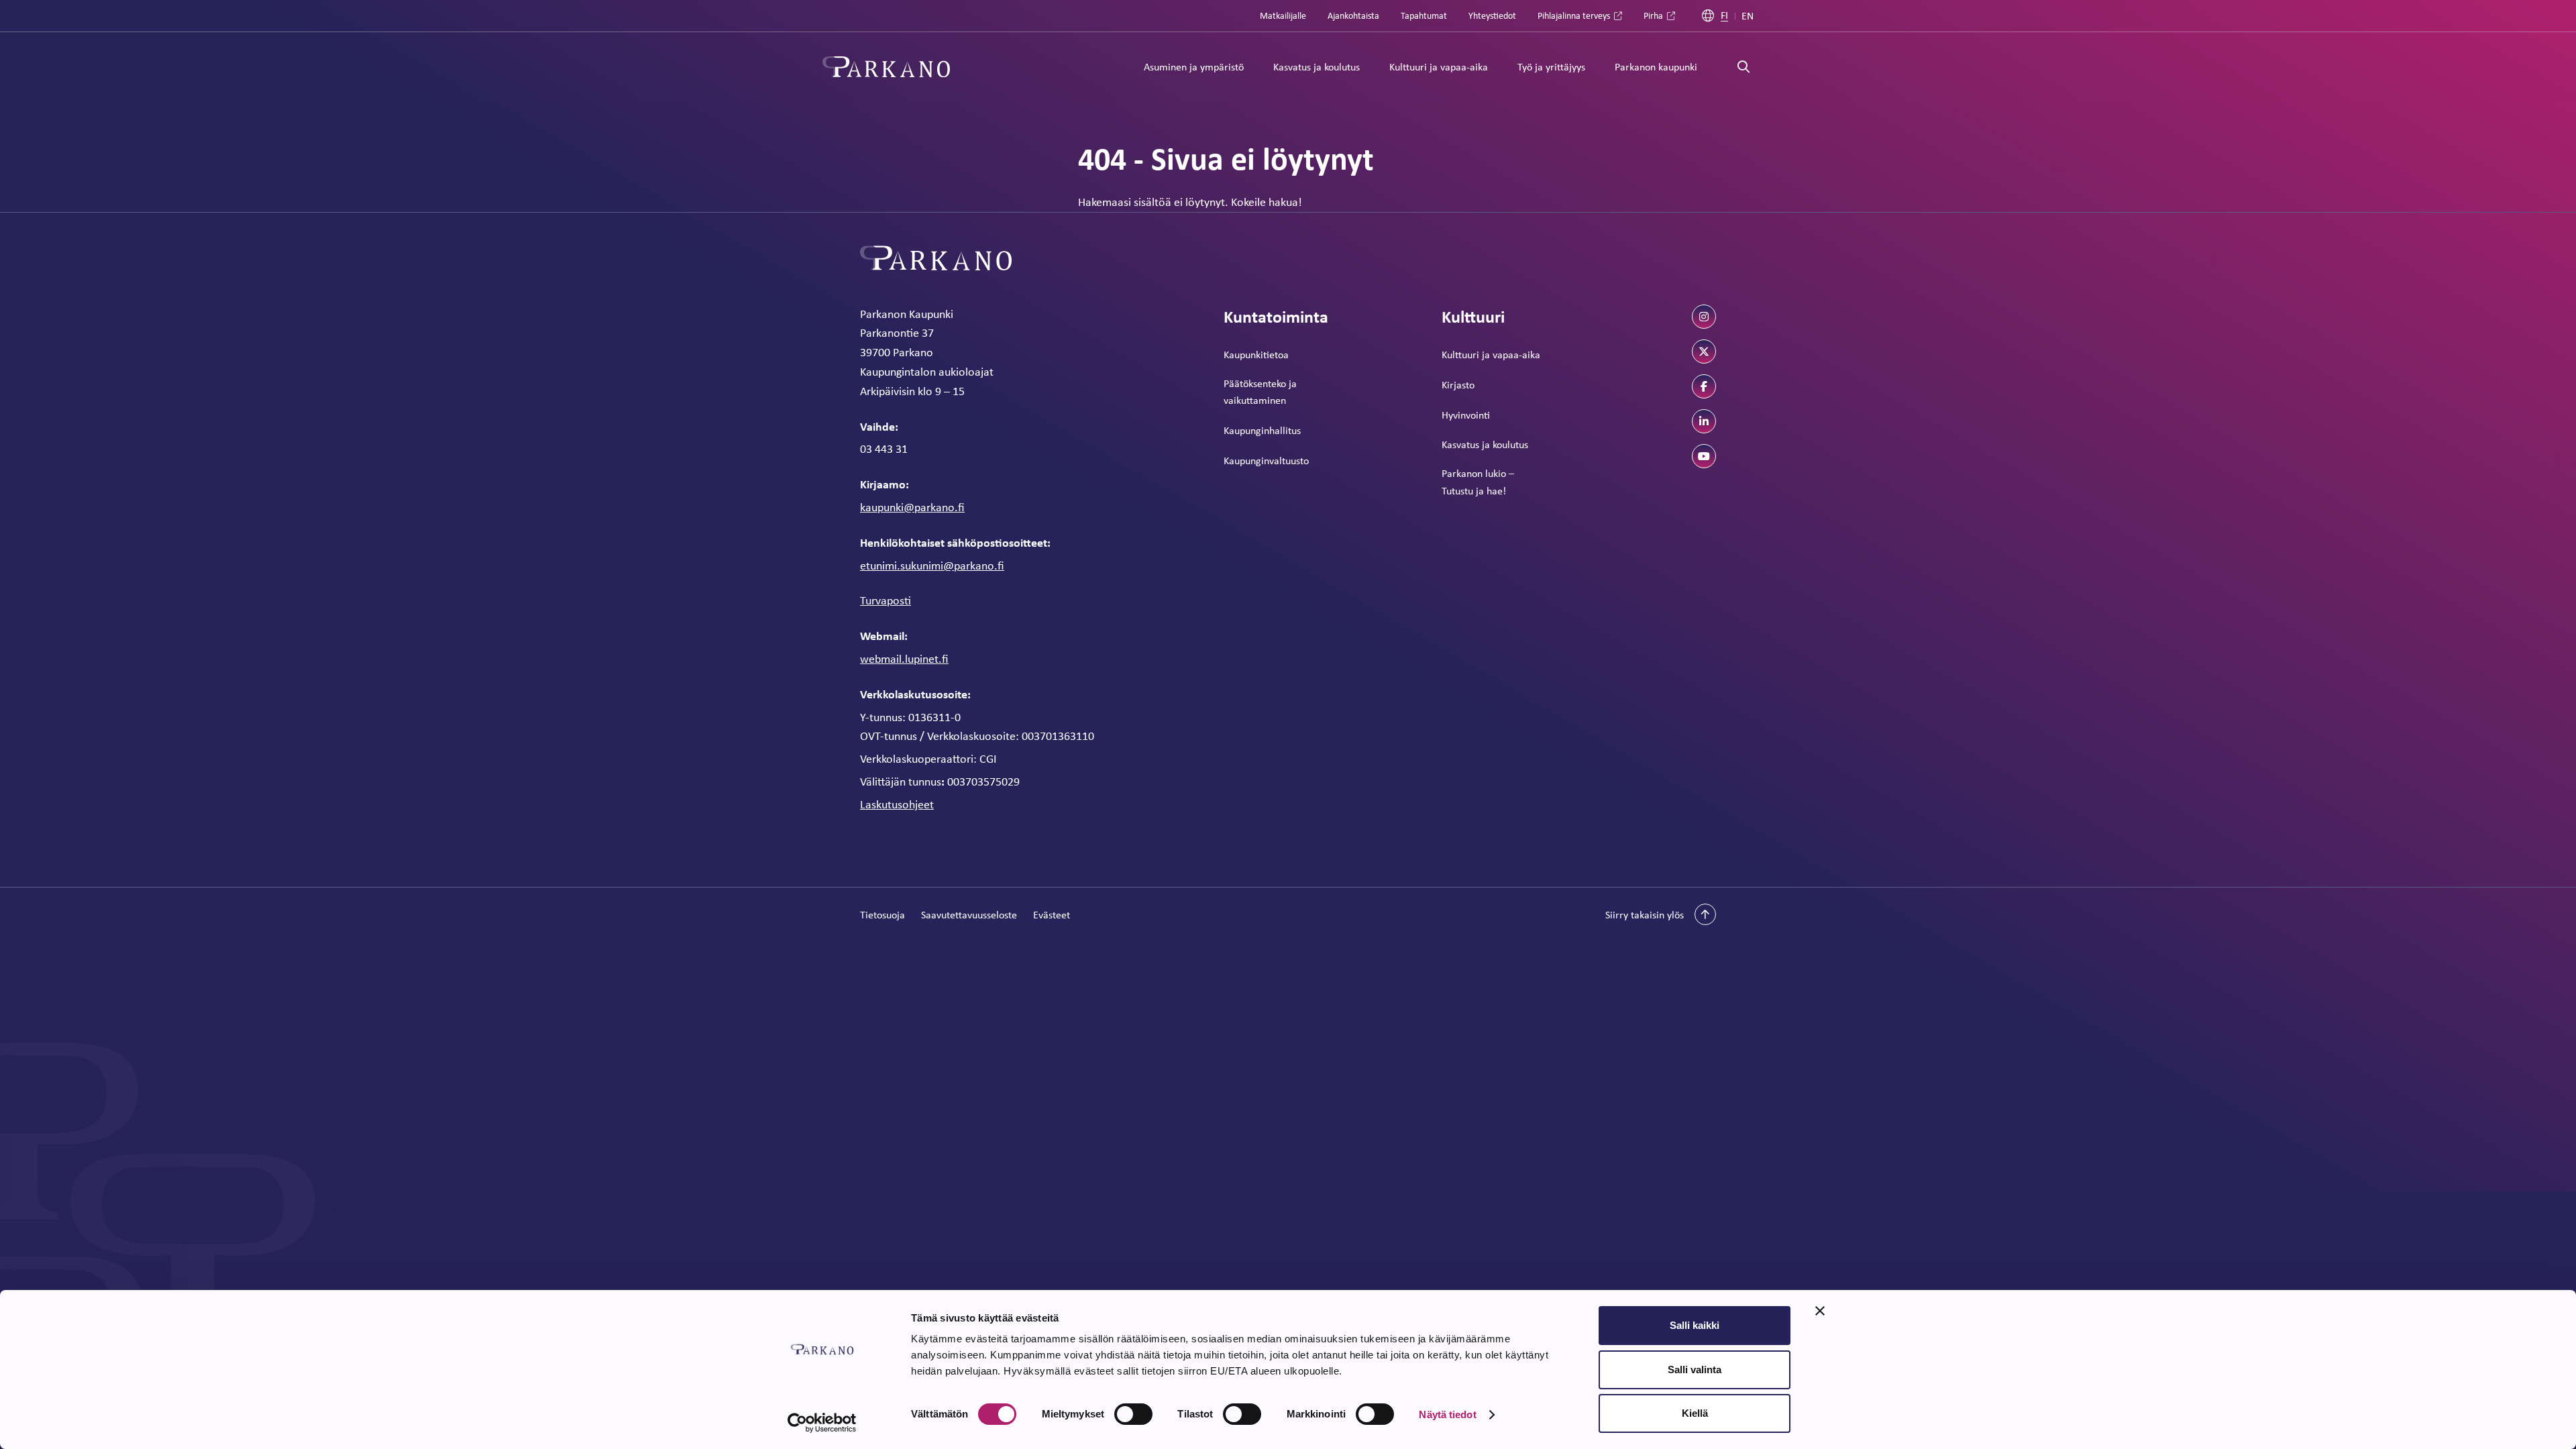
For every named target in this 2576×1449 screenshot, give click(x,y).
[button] (1661, 914)
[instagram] (1704, 317)
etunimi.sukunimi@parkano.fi (932, 566)
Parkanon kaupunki (1656, 67)
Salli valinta (1695, 1370)
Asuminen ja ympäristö (1194, 67)
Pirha (1653, 15)
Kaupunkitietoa (1256, 355)
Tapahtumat (1424, 15)
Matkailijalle (1283, 15)
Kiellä (1695, 1413)
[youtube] (1704, 456)
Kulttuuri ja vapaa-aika (1439, 67)
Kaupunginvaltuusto (1266, 461)
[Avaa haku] (1743, 67)
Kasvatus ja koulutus (1317, 67)
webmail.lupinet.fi (904, 659)
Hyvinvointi (1466, 415)
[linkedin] (1704, 421)
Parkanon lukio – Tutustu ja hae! (1478, 482)
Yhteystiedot (1492, 15)
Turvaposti (885, 600)
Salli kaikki (1695, 1325)
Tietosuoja (882, 915)
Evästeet (1052, 915)
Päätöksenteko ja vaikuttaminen (1260, 392)
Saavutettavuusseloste (969, 915)
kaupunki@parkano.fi (912, 507)
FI (1724, 16)
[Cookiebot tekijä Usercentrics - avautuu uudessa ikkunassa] (822, 1423)
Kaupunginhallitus (1262, 430)
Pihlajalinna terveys (1574, 15)
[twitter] (1704, 352)
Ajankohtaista (1353, 15)
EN (1748, 16)
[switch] (1133, 1414)
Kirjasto (1458, 385)
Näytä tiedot (1447, 1414)
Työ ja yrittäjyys (1551, 67)
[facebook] (1704, 386)
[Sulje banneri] (1820, 1311)
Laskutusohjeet (897, 804)
